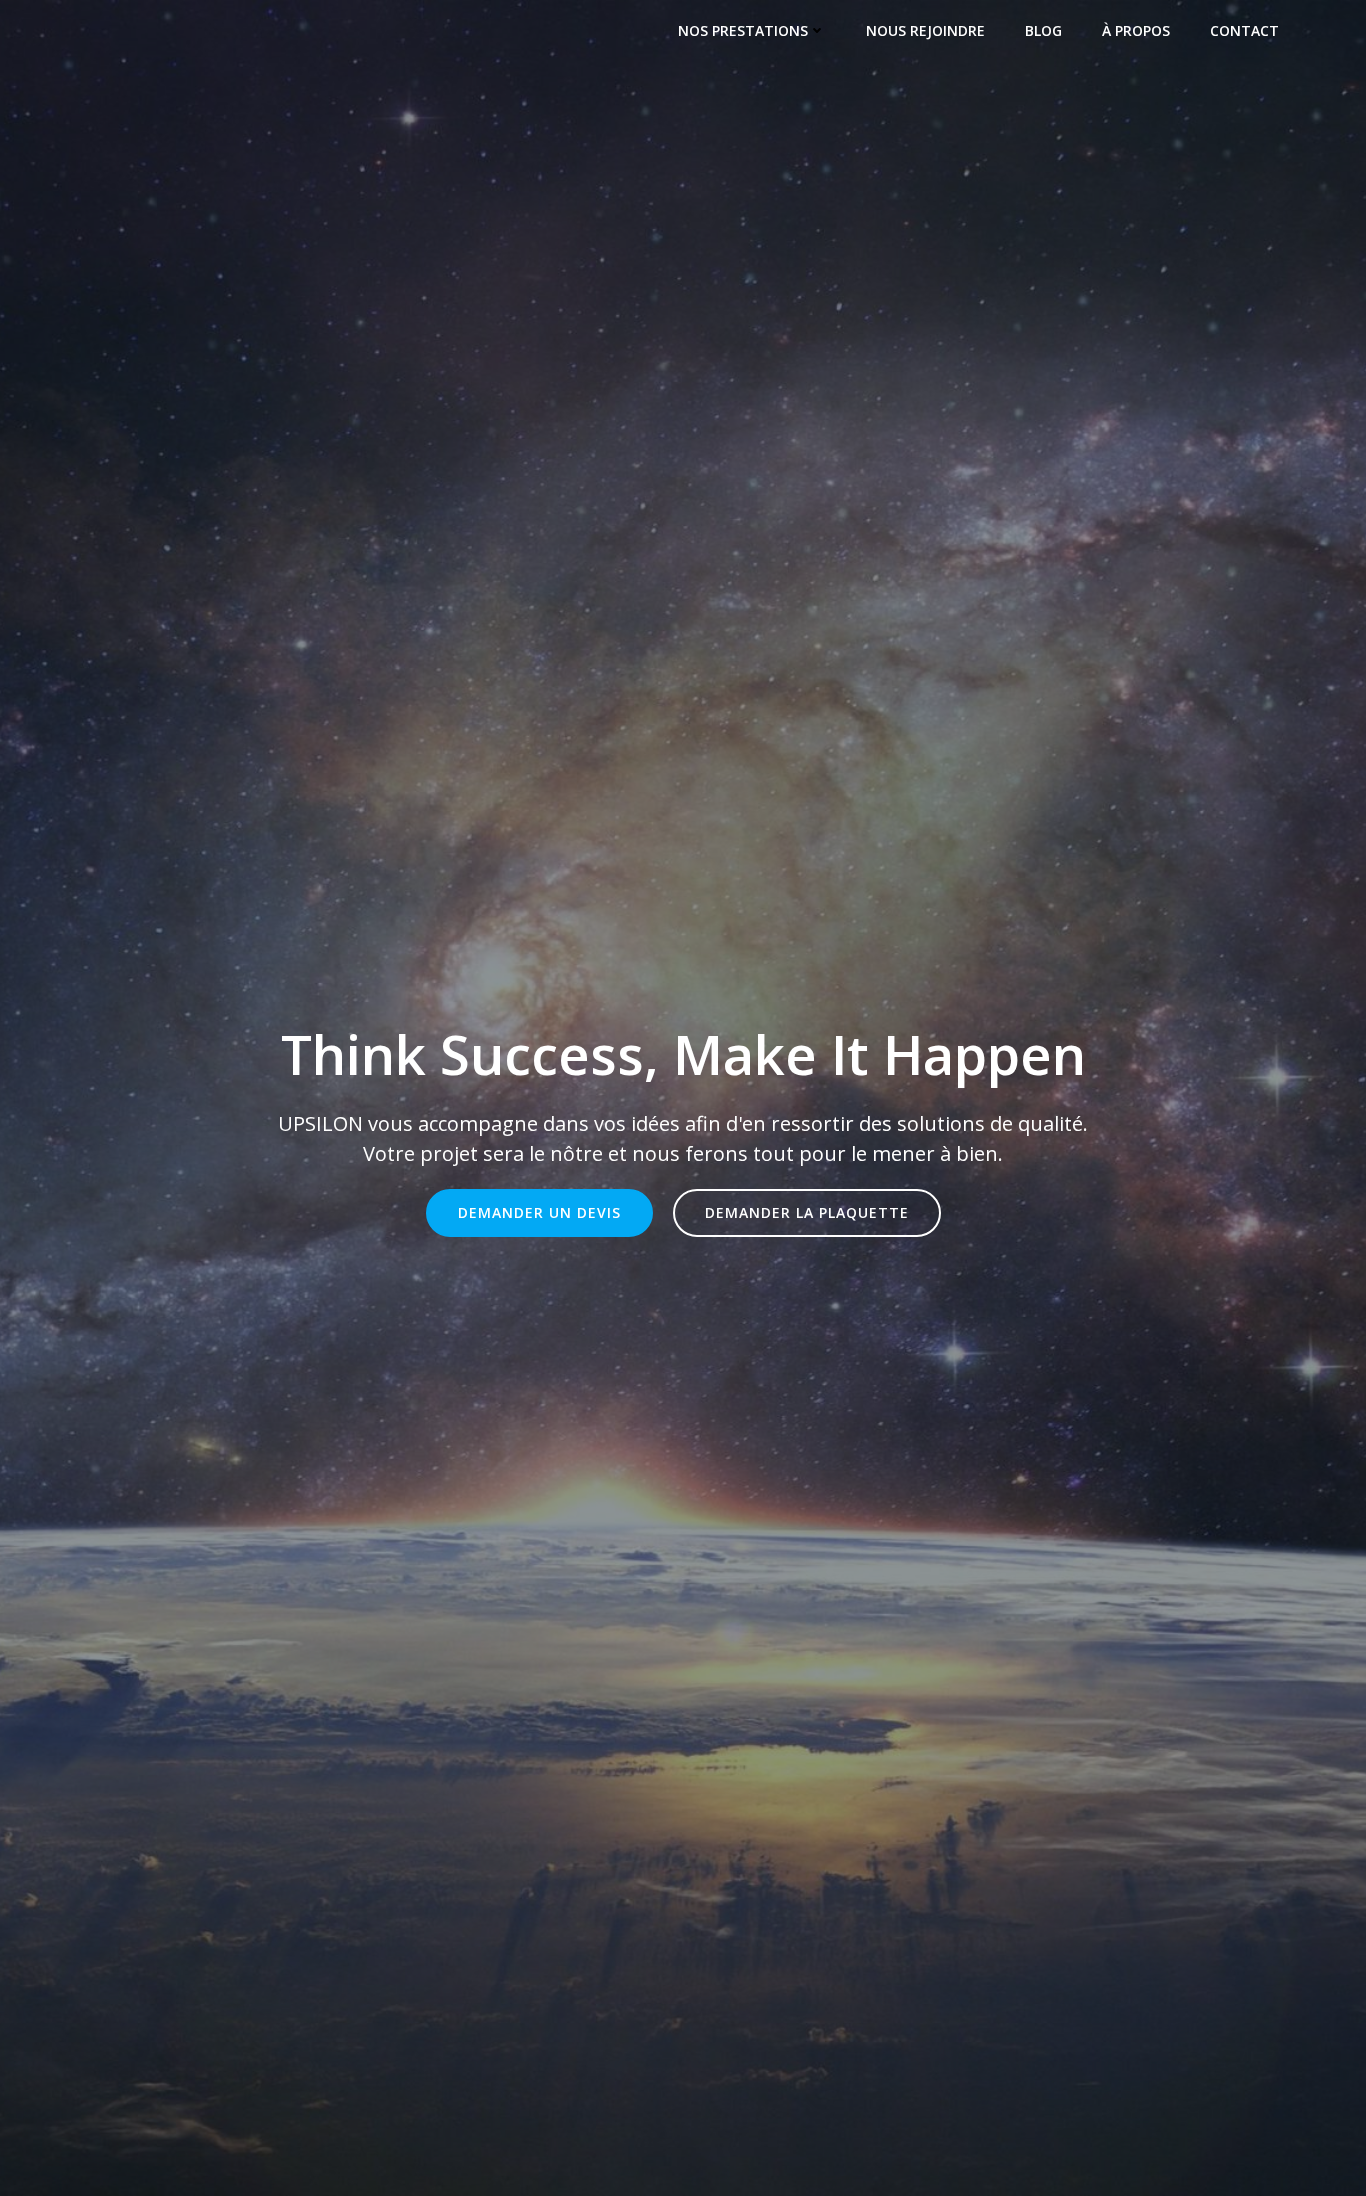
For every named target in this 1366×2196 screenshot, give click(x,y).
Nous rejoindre (925, 30)
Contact (1244, 30)
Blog (1043, 30)
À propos (1136, 30)
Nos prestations (743, 30)
